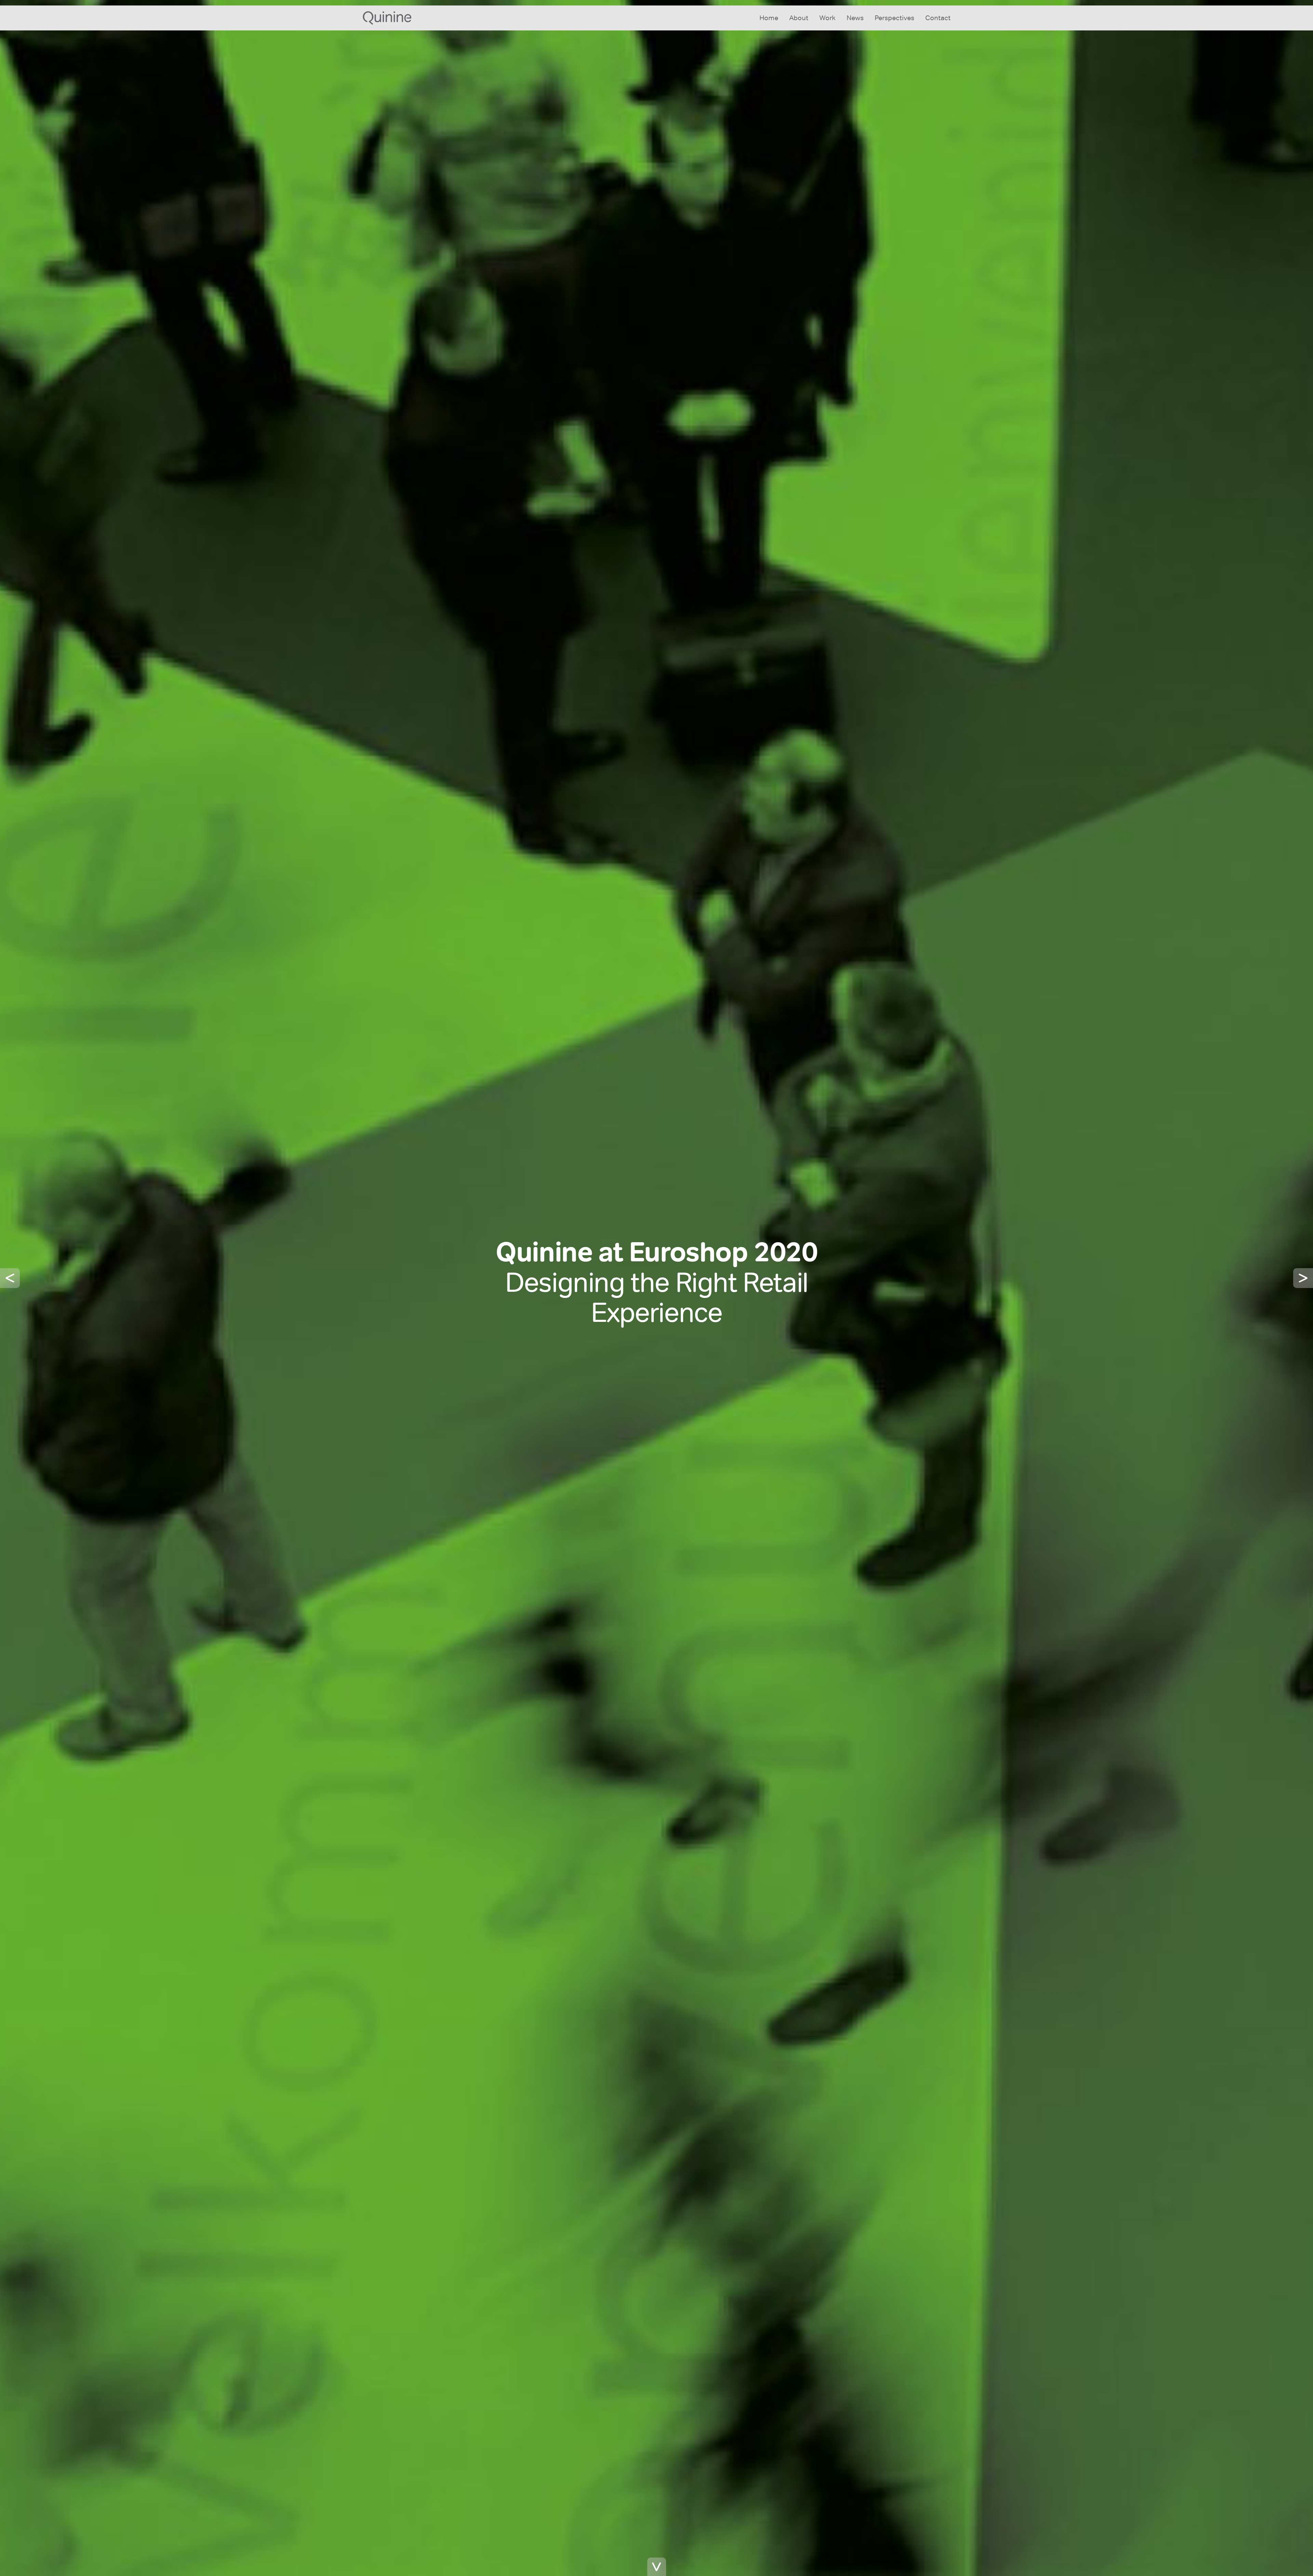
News (855, 18)
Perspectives (894, 18)
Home (769, 18)
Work (827, 18)
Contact (938, 18)
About (799, 18)
